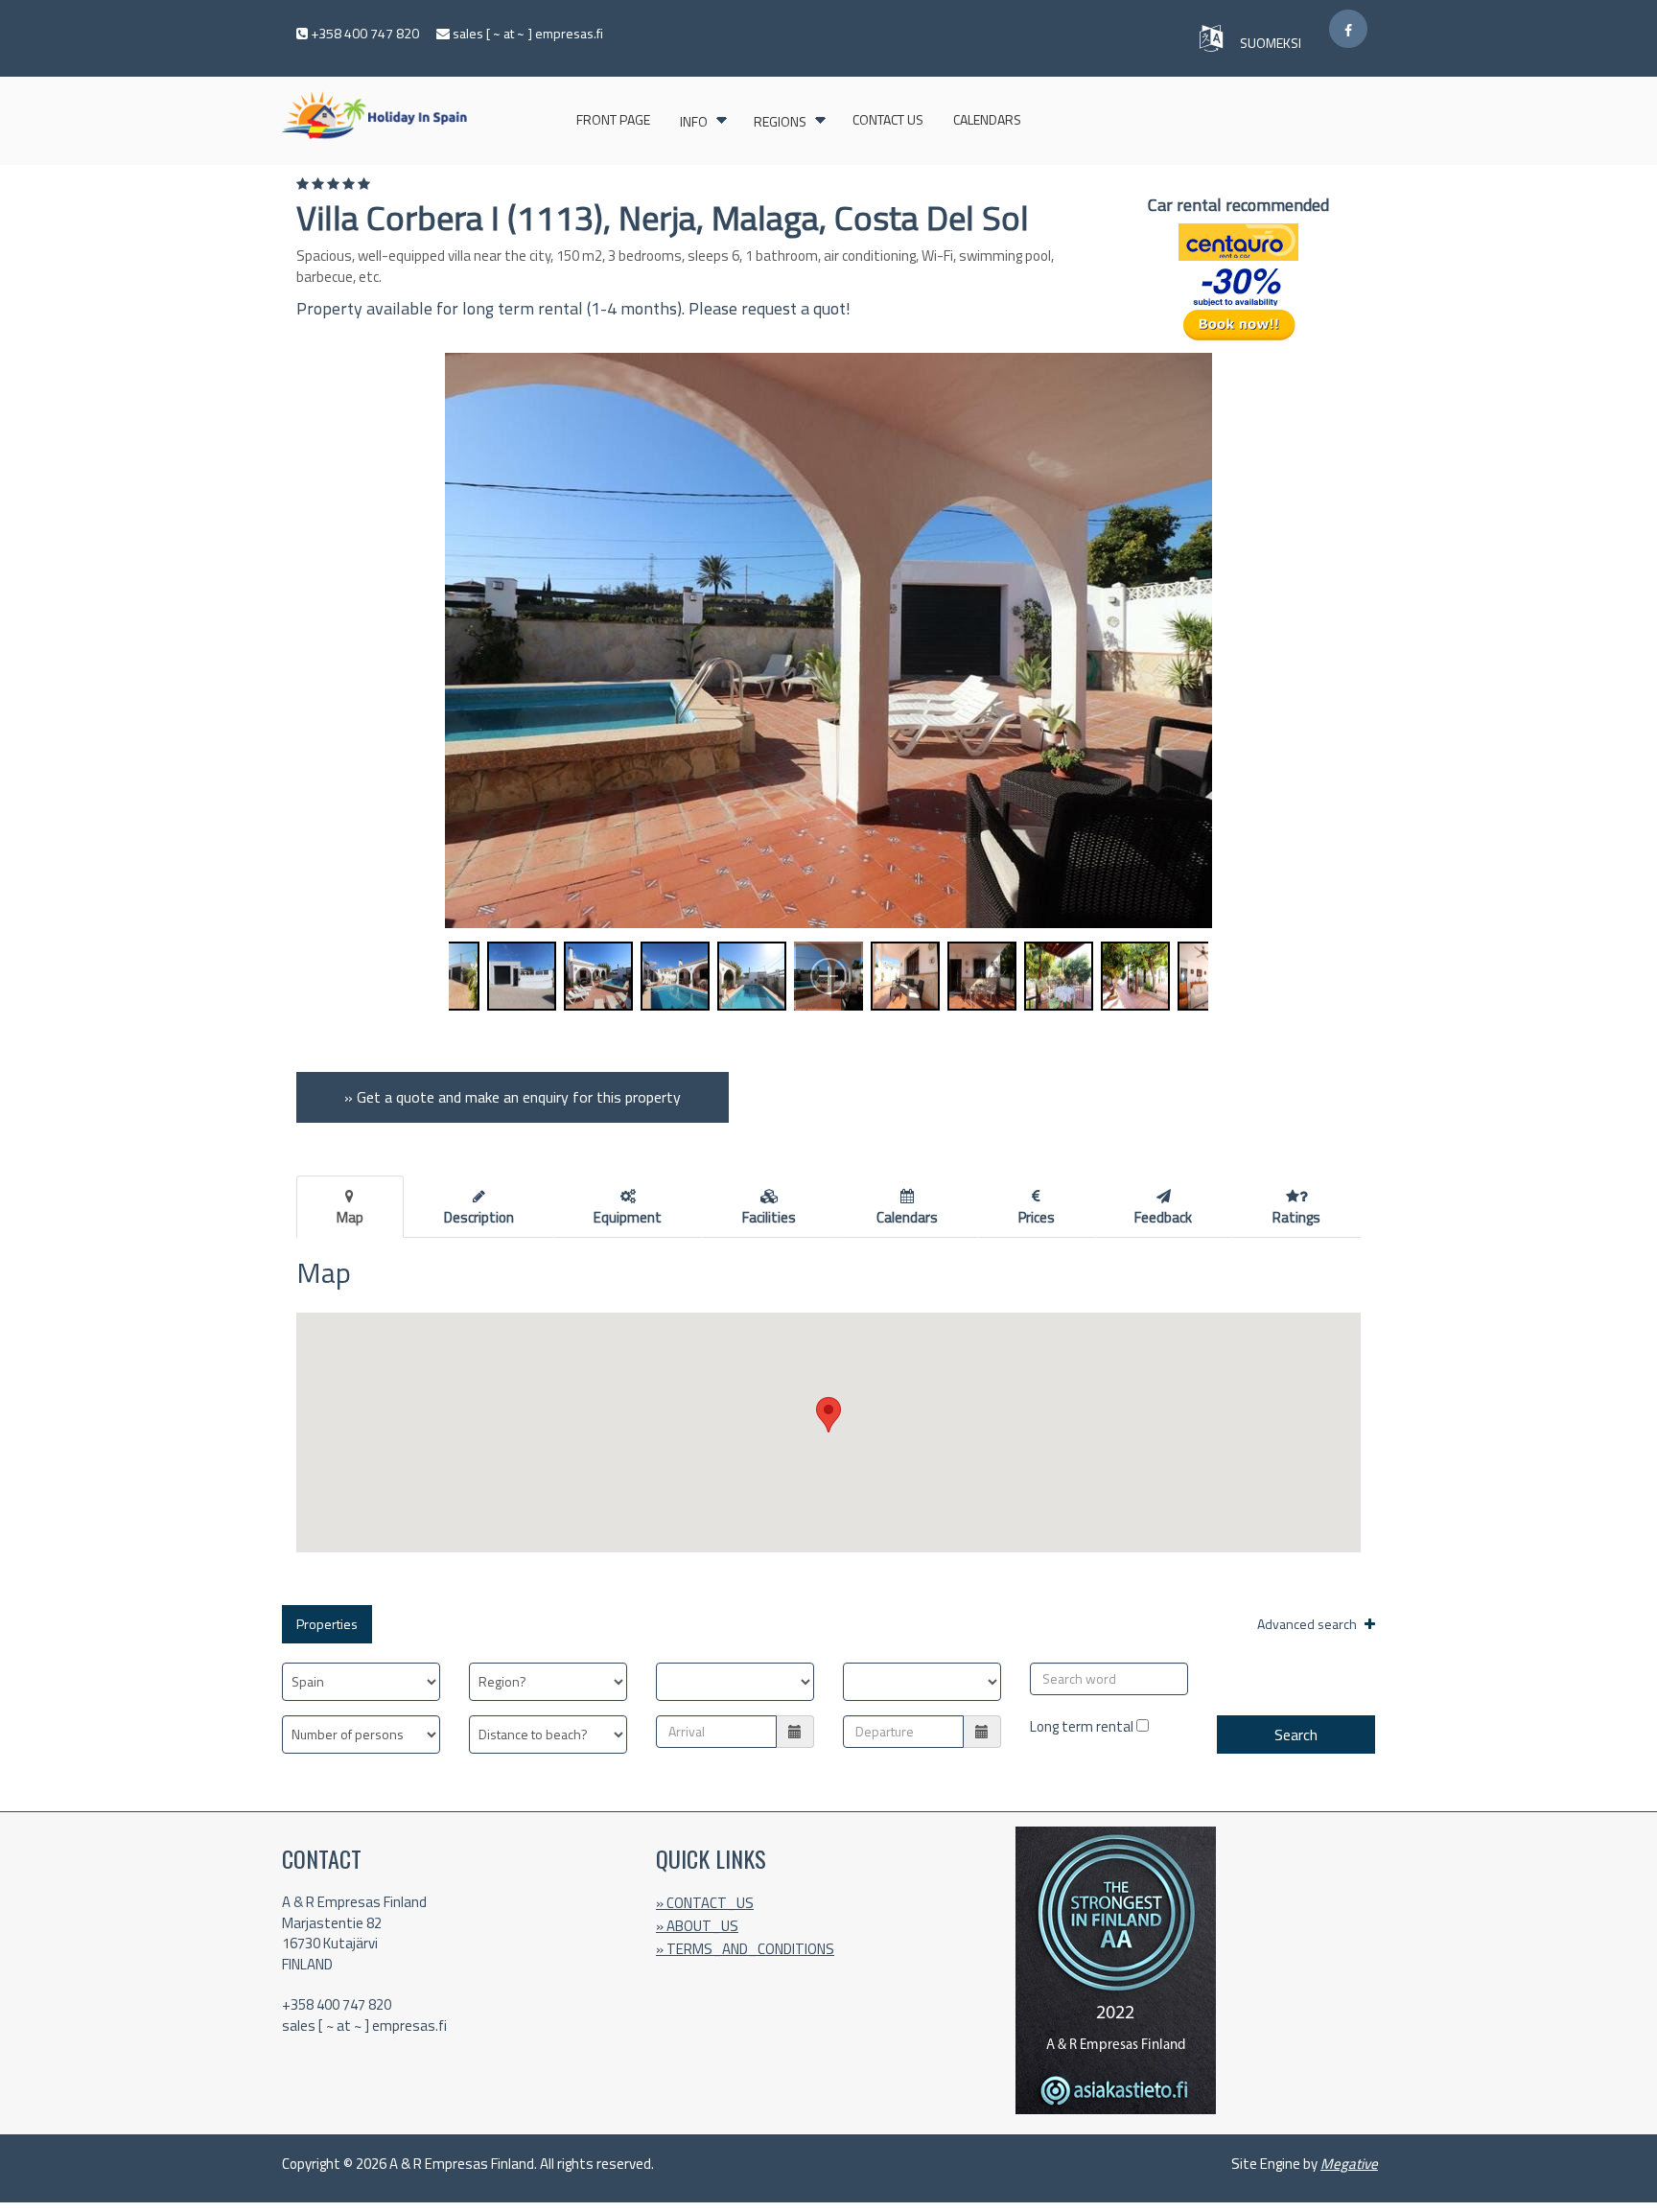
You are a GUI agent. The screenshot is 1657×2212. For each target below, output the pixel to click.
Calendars (987, 119)
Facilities (769, 1217)
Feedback (1163, 1217)
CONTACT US (888, 119)
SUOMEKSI (1272, 43)
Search (1296, 1735)
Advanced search (1308, 1624)
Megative (1349, 2164)
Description (479, 1217)
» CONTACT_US (705, 1903)
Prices (1037, 1217)
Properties (327, 1624)
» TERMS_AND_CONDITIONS (745, 1949)
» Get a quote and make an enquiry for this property (513, 1097)
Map (350, 1217)
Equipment (628, 1217)
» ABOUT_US (697, 1926)
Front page (613, 119)
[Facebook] (1348, 29)
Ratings (1296, 1217)
